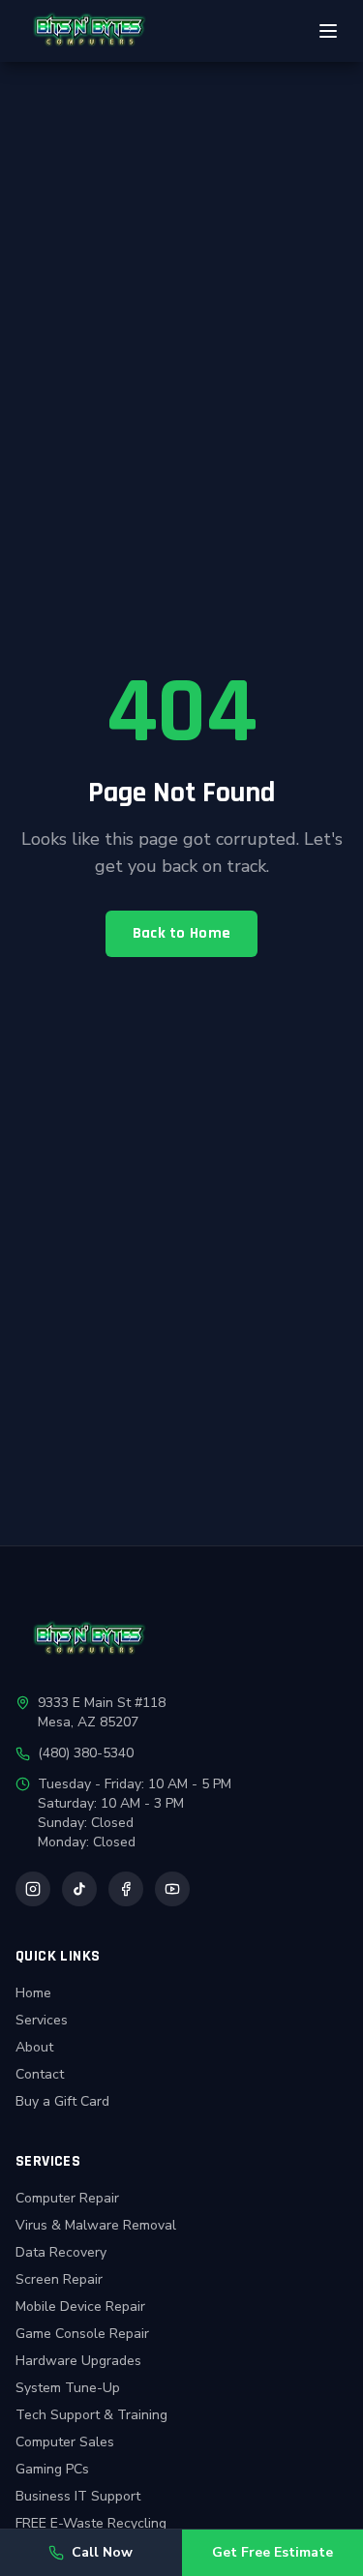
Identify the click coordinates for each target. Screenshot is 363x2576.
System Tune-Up (68, 2388)
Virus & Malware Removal (96, 2225)
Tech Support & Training (91, 2415)
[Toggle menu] (328, 31)
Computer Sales (65, 2442)
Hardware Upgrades (78, 2361)
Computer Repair (67, 2198)
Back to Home (182, 933)
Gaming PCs (52, 2469)
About (34, 2047)
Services (42, 2020)
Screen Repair (59, 2279)
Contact (40, 2074)
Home (33, 1993)
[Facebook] (126, 1889)
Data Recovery (61, 2252)
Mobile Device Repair (80, 2306)
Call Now (102, 2552)
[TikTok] (79, 1889)
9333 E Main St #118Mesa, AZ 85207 (102, 1712)
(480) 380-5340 (86, 1753)
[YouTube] (172, 1889)
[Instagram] (33, 1889)
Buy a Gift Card (62, 2101)
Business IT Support (78, 2496)
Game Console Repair (82, 2334)
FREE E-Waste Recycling (91, 2523)
